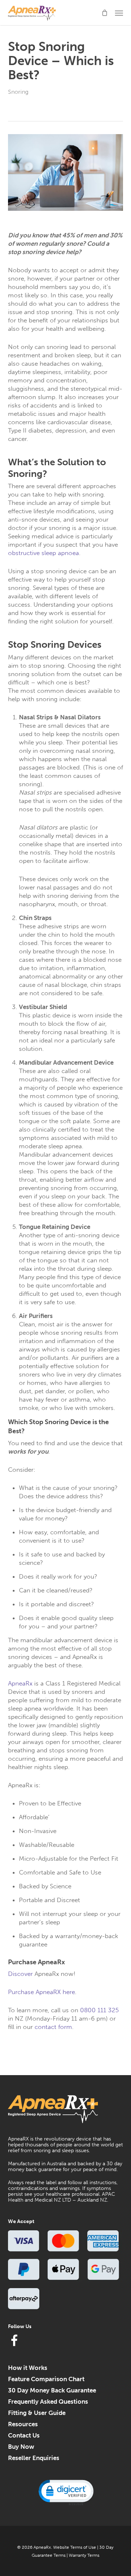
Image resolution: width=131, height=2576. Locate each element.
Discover (20, 1974)
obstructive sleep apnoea (43, 553)
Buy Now (21, 2447)
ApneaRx (20, 1683)
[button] (119, 13)
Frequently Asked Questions (48, 2402)
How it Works (28, 2368)
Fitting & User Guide (37, 2413)
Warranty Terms (84, 2555)
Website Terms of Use (75, 2547)
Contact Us (24, 2435)
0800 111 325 (99, 2010)
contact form (53, 2027)
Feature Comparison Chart (46, 2379)
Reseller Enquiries (34, 2458)
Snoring (18, 92)
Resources (23, 2424)
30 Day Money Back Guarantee (52, 2390)
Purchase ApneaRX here (41, 1992)
